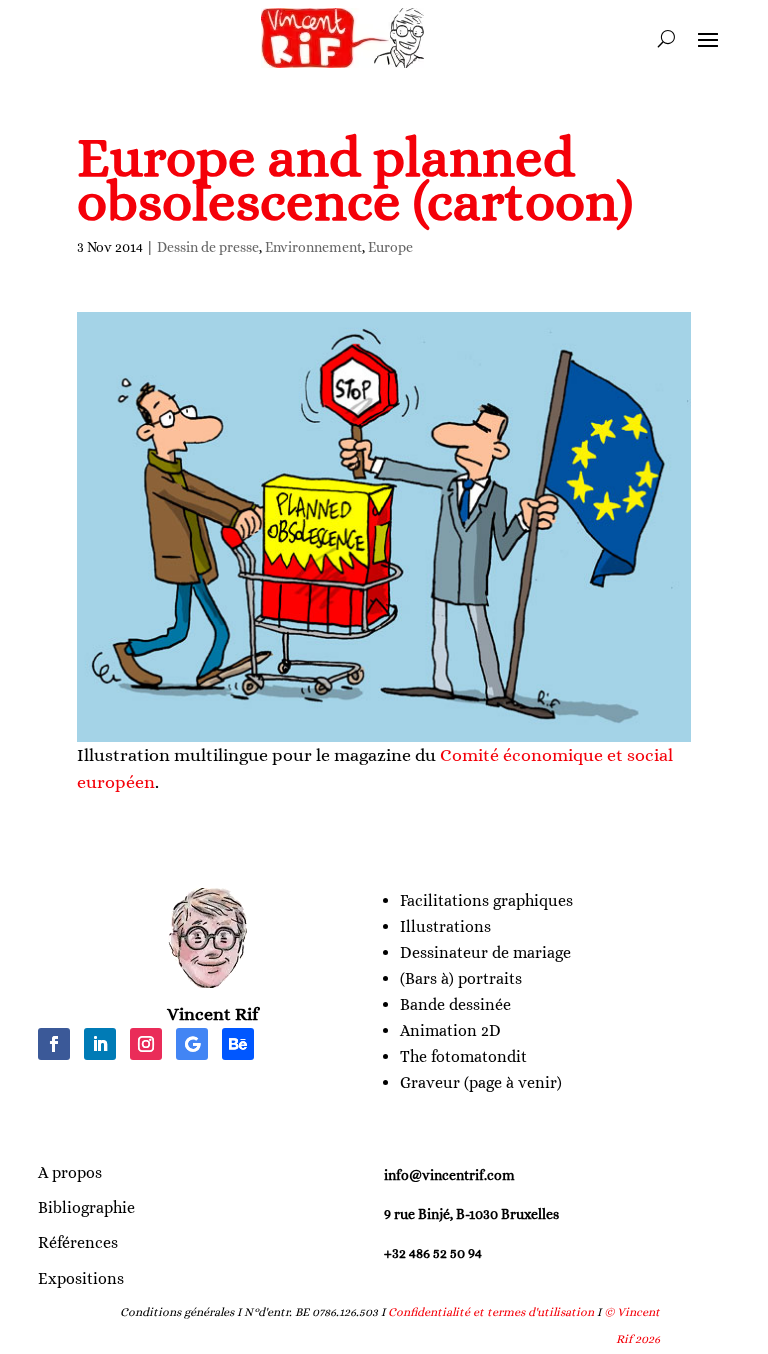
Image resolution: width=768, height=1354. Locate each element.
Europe (390, 247)
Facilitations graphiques (486, 900)
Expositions (81, 1278)
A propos (70, 1172)
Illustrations (445, 926)
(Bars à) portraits (461, 978)
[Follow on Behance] (238, 1044)
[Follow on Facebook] (54, 1044)
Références (78, 1242)
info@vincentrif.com (449, 1175)
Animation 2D (450, 1030)
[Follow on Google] (192, 1044)
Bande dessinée (455, 1004)
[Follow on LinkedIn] (100, 1044)
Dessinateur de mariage (485, 952)
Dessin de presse (208, 247)
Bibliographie (86, 1207)
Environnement (313, 247)
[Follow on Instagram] (146, 1044)
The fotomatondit (463, 1056)
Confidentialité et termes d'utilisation (491, 1312)
